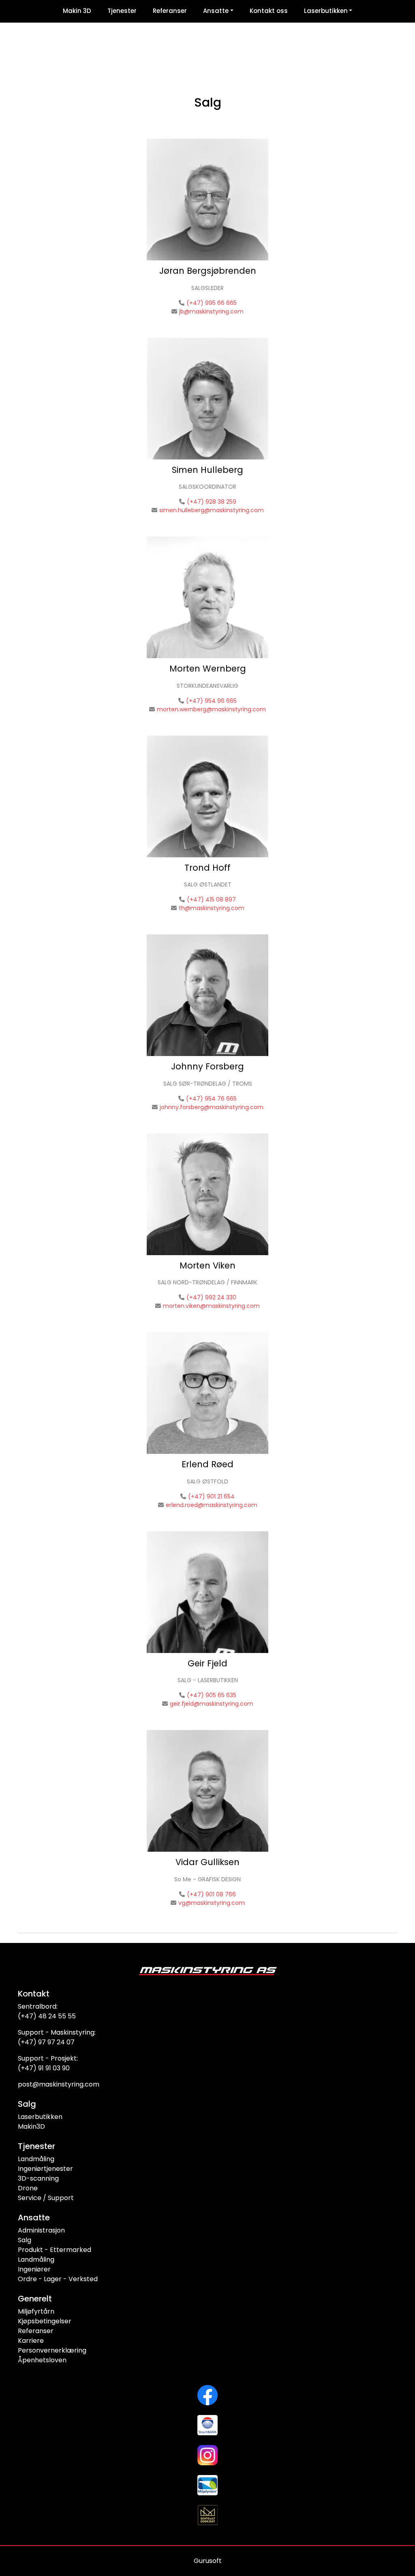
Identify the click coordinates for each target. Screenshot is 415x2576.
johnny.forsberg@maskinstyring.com (212, 1107)
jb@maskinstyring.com (211, 311)
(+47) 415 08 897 (211, 899)
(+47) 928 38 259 (212, 502)
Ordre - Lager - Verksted (58, 2279)
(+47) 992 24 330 (211, 1297)
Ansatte (216, 11)
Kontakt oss (269, 11)
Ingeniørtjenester (45, 2169)
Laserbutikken (326, 11)
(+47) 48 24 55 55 (47, 2016)
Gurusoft (208, 2561)
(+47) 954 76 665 (211, 1099)
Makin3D (31, 2126)
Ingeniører (34, 2269)
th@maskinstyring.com (212, 908)
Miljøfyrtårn (36, 2311)
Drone (28, 2188)
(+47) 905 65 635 (212, 1695)
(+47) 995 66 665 (212, 303)
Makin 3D (77, 11)
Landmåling (36, 2159)
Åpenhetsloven (42, 2360)
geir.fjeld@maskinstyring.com (212, 1704)
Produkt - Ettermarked (55, 2250)
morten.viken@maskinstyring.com (211, 1306)
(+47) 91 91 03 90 (44, 2068)
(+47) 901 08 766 (211, 1894)
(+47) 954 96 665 (211, 701)
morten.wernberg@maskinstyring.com (211, 709)
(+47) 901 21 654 (211, 1496)
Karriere (31, 2341)
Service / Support (46, 2198)
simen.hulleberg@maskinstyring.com (212, 510)
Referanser (170, 11)
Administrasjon (41, 2230)
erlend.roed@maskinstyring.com (212, 1505)
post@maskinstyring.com (59, 2084)
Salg (25, 2240)
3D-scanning (38, 2178)
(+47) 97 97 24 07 (46, 2042)
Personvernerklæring (52, 2350)
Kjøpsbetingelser (45, 2321)
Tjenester (122, 11)
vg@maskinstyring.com (212, 1903)
